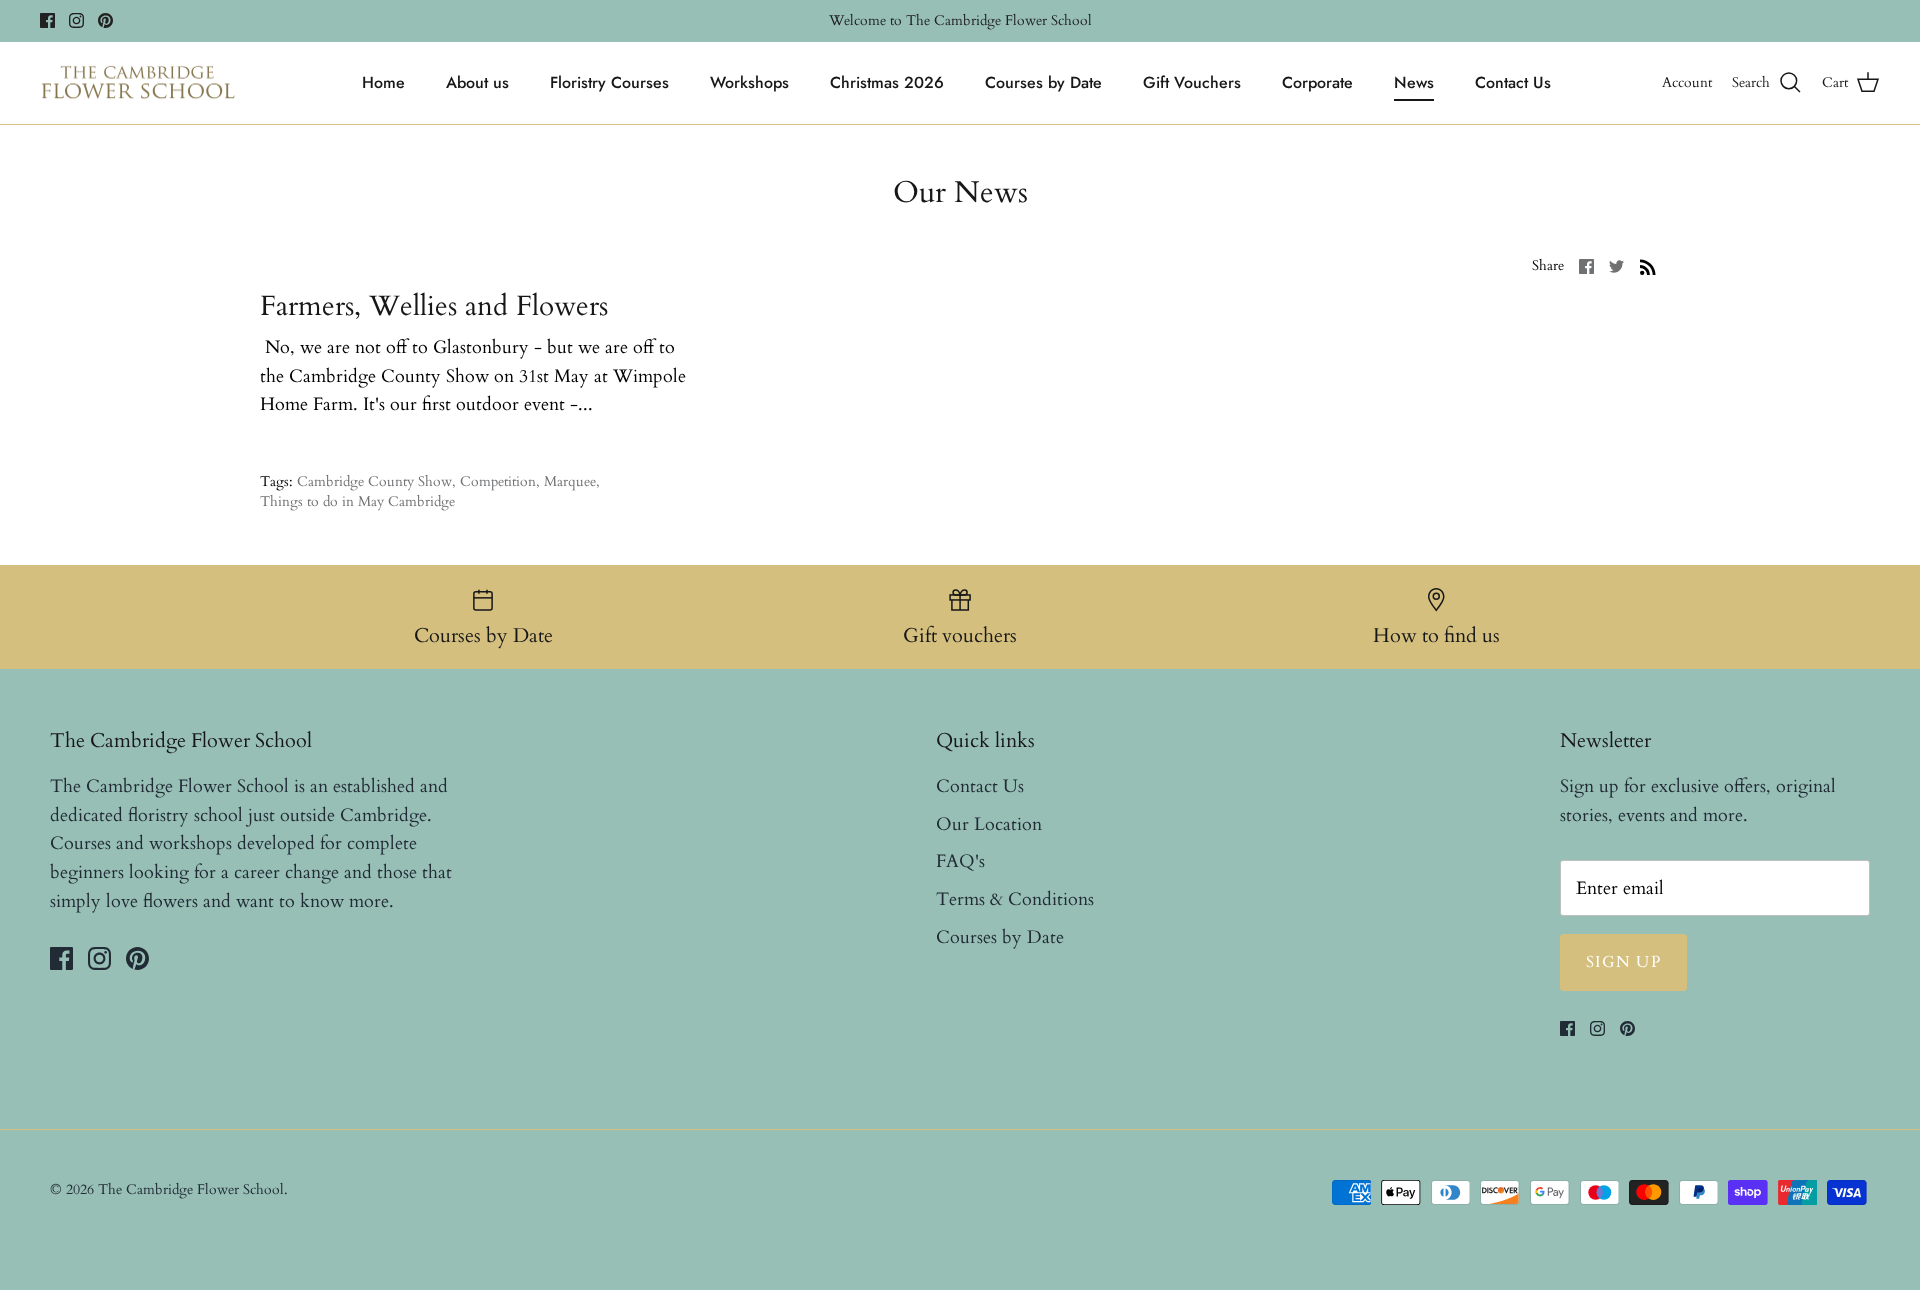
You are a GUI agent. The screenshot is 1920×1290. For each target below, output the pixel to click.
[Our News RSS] (1648, 265)
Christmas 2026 (887, 82)
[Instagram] (76, 20)
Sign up (1623, 962)
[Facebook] (47, 20)
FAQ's (960, 861)
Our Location (989, 824)
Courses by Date (1043, 82)
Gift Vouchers (1192, 82)
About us (477, 82)
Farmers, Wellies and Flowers (434, 306)
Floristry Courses (609, 82)
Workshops (749, 82)
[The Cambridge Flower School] (137, 83)
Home (383, 82)
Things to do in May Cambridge (357, 501)
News (1414, 82)
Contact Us (1513, 82)
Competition (498, 481)
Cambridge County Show (374, 481)
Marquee (570, 481)
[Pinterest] (105, 20)
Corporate (1317, 82)
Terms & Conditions (1015, 899)
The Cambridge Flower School (191, 1189)
